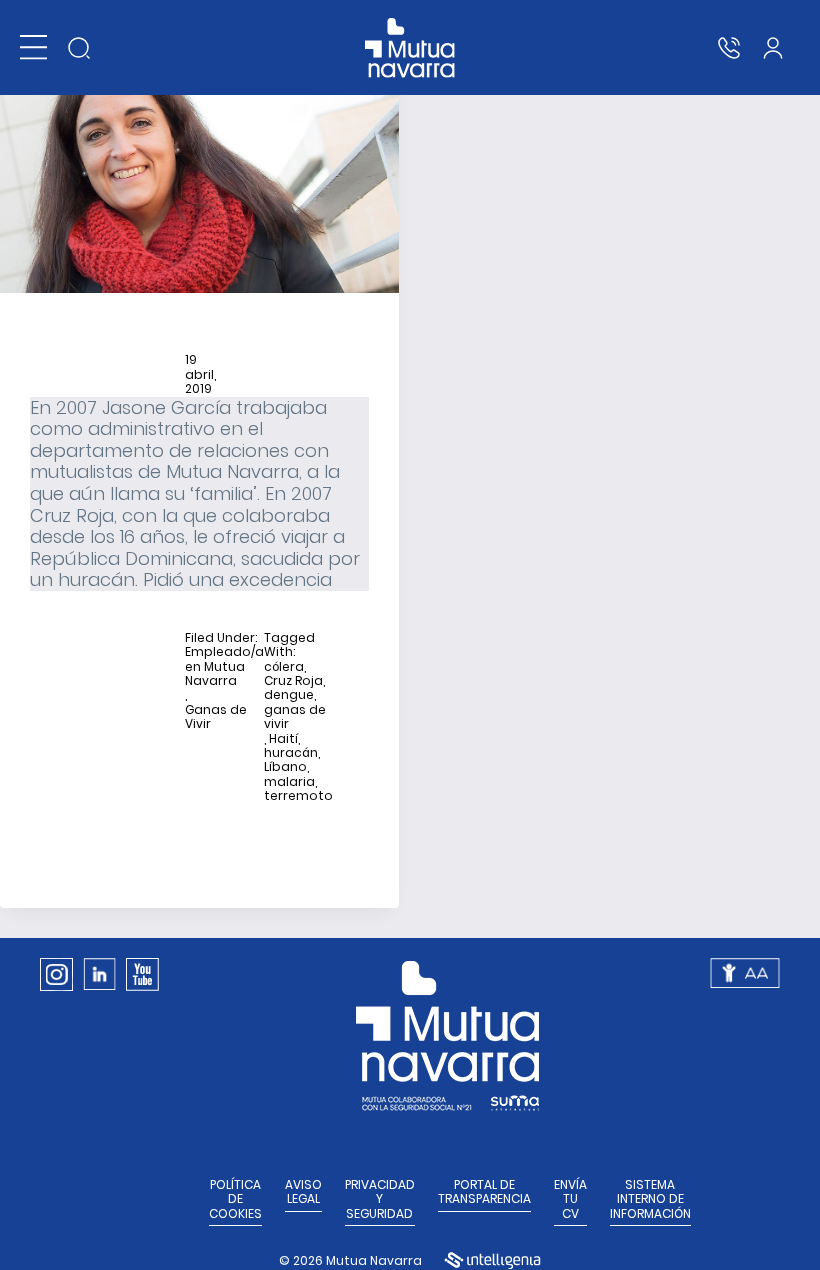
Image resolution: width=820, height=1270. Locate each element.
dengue (289, 695)
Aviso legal (303, 1192)
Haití (283, 739)
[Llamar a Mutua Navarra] (729, 48)
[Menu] (33, 47)
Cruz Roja (293, 681)
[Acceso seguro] (773, 48)
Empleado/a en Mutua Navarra (224, 666)
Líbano (285, 767)
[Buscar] (79, 48)
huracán (291, 753)
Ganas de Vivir (216, 717)
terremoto (298, 796)
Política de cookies (235, 1199)
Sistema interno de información (650, 1199)
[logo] (410, 48)
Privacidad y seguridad (380, 1199)
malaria (289, 782)
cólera (284, 667)
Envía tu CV (570, 1199)
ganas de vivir (295, 717)
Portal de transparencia (484, 1192)
